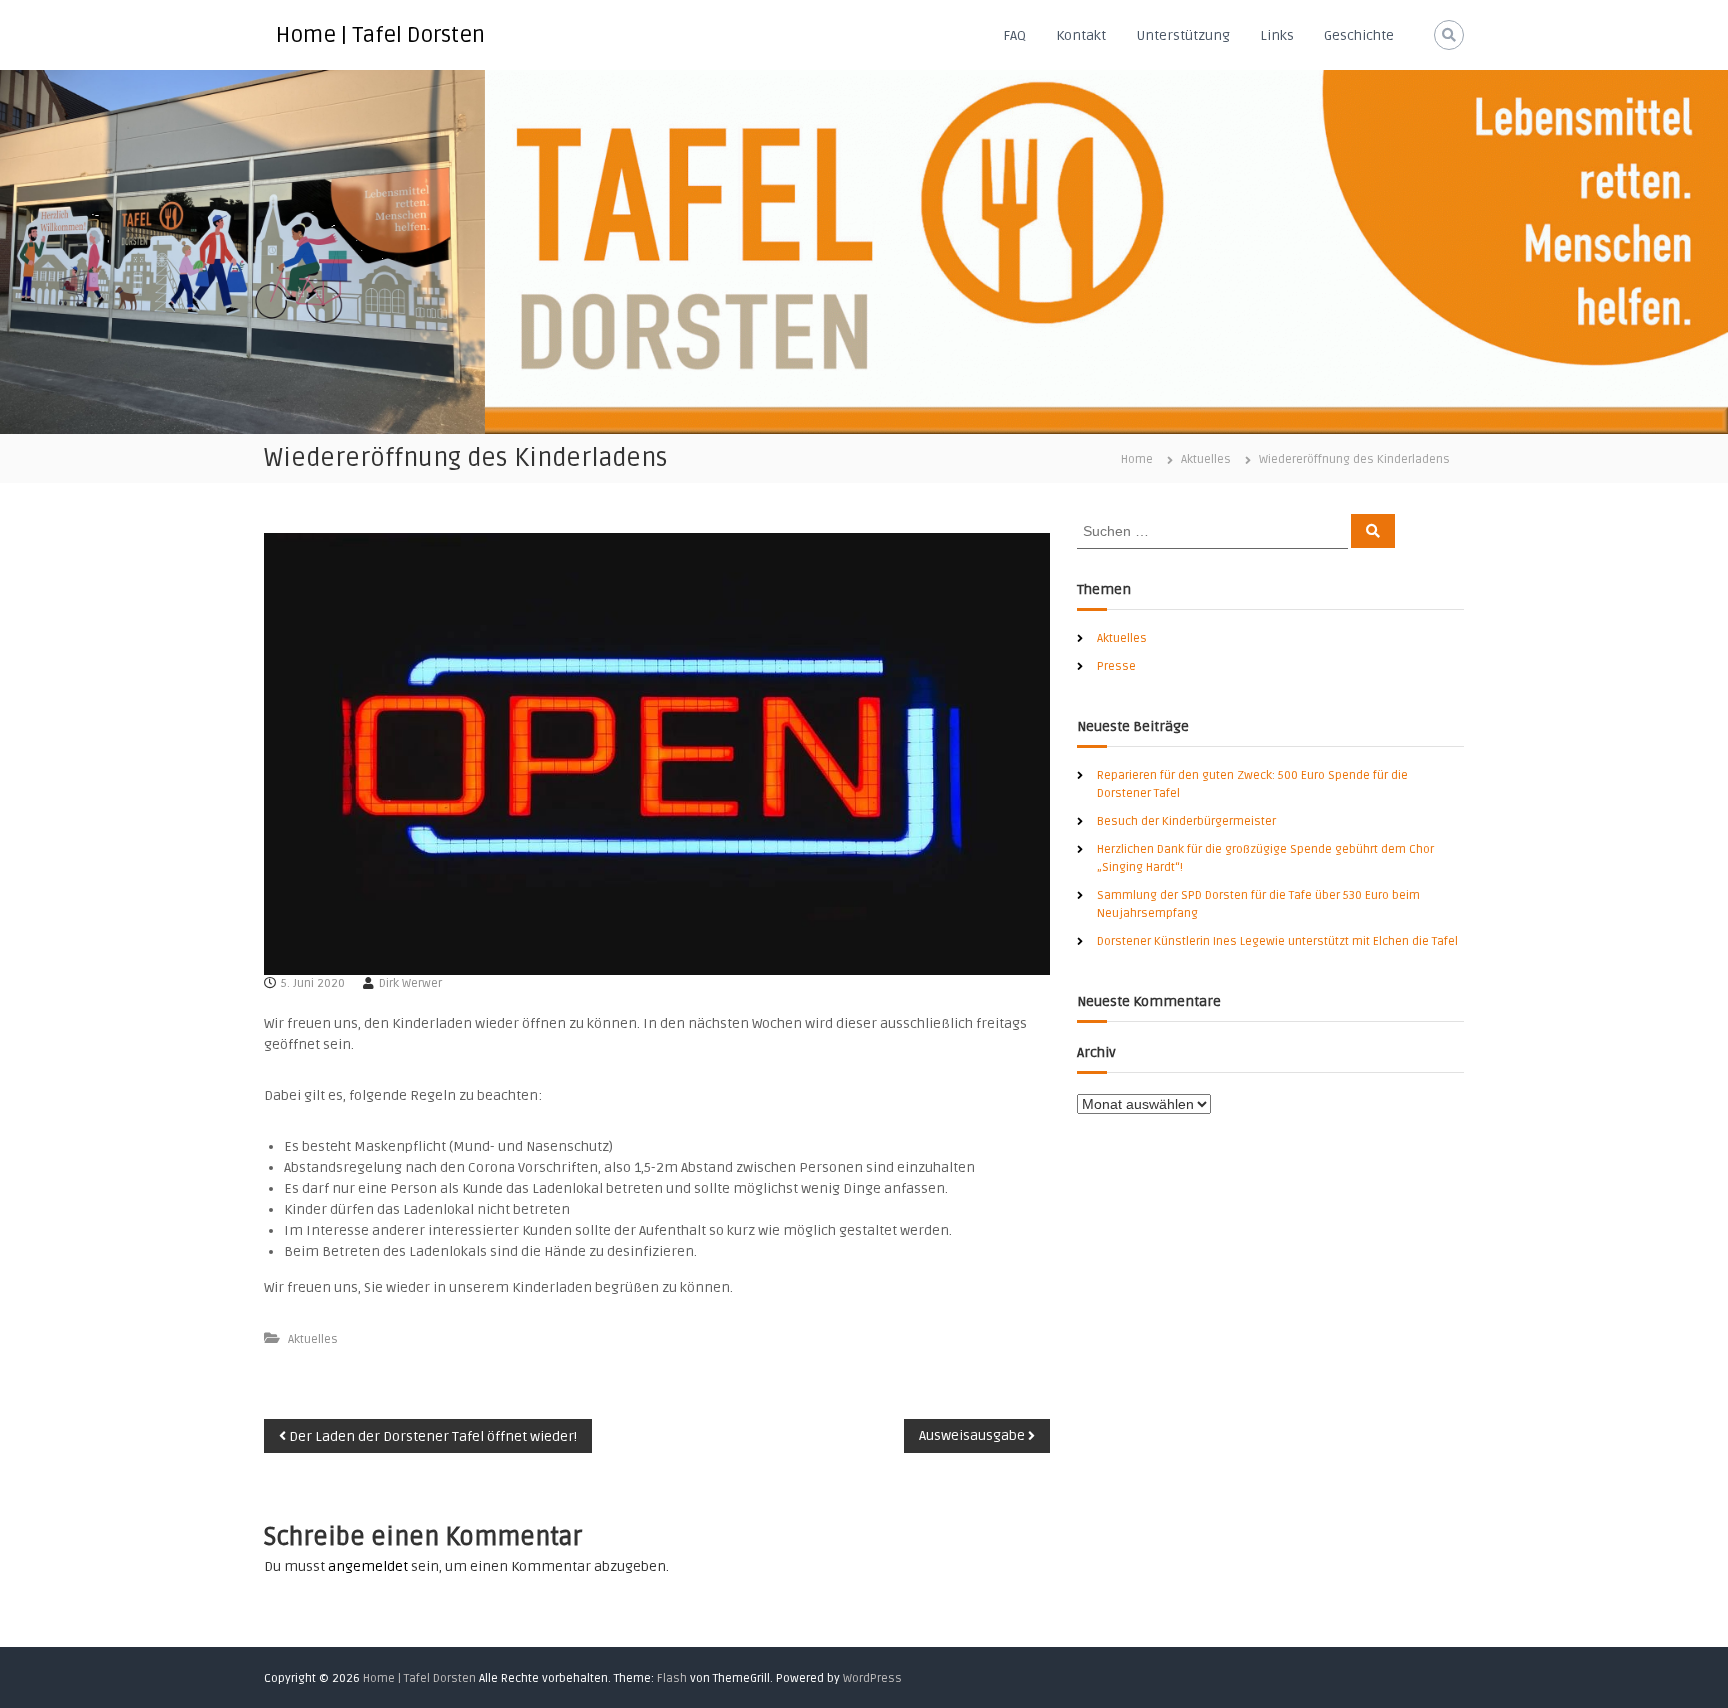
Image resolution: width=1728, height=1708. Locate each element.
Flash (672, 1678)
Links (1277, 35)
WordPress (872, 1678)
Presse (1116, 666)
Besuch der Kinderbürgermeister (1186, 821)
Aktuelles (1206, 459)
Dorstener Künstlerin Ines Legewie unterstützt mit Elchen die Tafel (1277, 941)
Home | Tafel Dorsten (380, 35)
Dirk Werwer (410, 983)
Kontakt (1081, 35)
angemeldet (368, 1566)
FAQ (1014, 35)
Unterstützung (1183, 35)
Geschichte (1359, 35)
